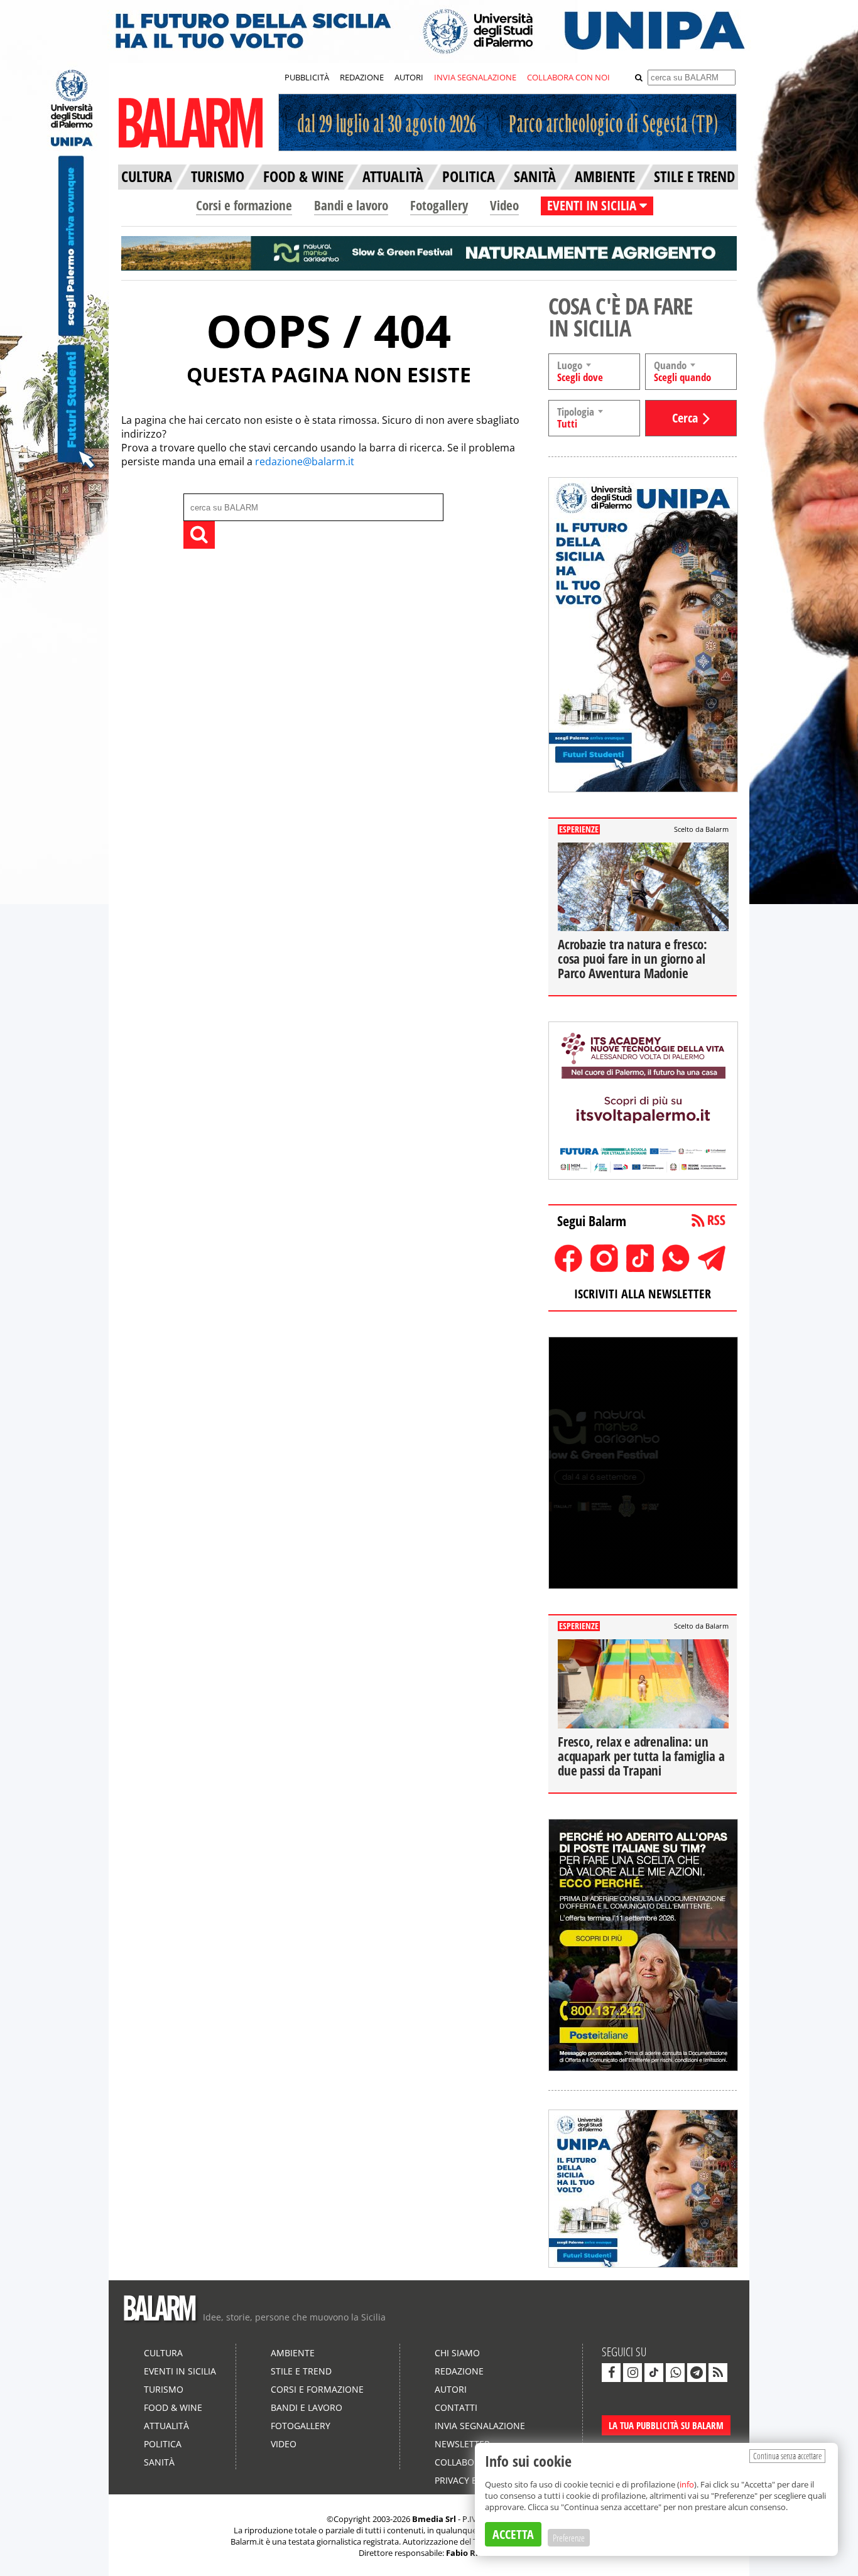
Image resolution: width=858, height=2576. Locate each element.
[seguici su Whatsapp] (675, 2373)
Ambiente (293, 2353)
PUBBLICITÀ (307, 77)
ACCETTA (513, 2534)
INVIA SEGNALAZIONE (475, 77)
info (687, 2484)
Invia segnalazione (480, 2426)
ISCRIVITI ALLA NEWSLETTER (643, 1294)
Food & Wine (173, 2407)
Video (504, 205)
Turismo (164, 2389)
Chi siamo (457, 2353)
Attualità (166, 2426)
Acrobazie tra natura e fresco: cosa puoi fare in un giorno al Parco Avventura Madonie (633, 959)
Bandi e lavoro (351, 205)
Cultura (163, 2353)
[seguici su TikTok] (654, 2373)
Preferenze (569, 2538)
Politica (163, 2444)
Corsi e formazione (244, 205)
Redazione (459, 2371)
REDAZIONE (362, 77)
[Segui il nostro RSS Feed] (718, 2373)
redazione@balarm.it (305, 461)
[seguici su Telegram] (697, 2373)
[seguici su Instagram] (633, 2373)
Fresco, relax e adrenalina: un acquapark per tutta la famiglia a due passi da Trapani (641, 1756)
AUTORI (409, 77)
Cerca (685, 418)
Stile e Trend (301, 2371)
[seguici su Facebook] (611, 2373)
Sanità (159, 2462)
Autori (451, 2389)
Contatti (456, 2407)
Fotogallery (439, 205)
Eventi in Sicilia (180, 2371)
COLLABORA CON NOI (568, 77)
